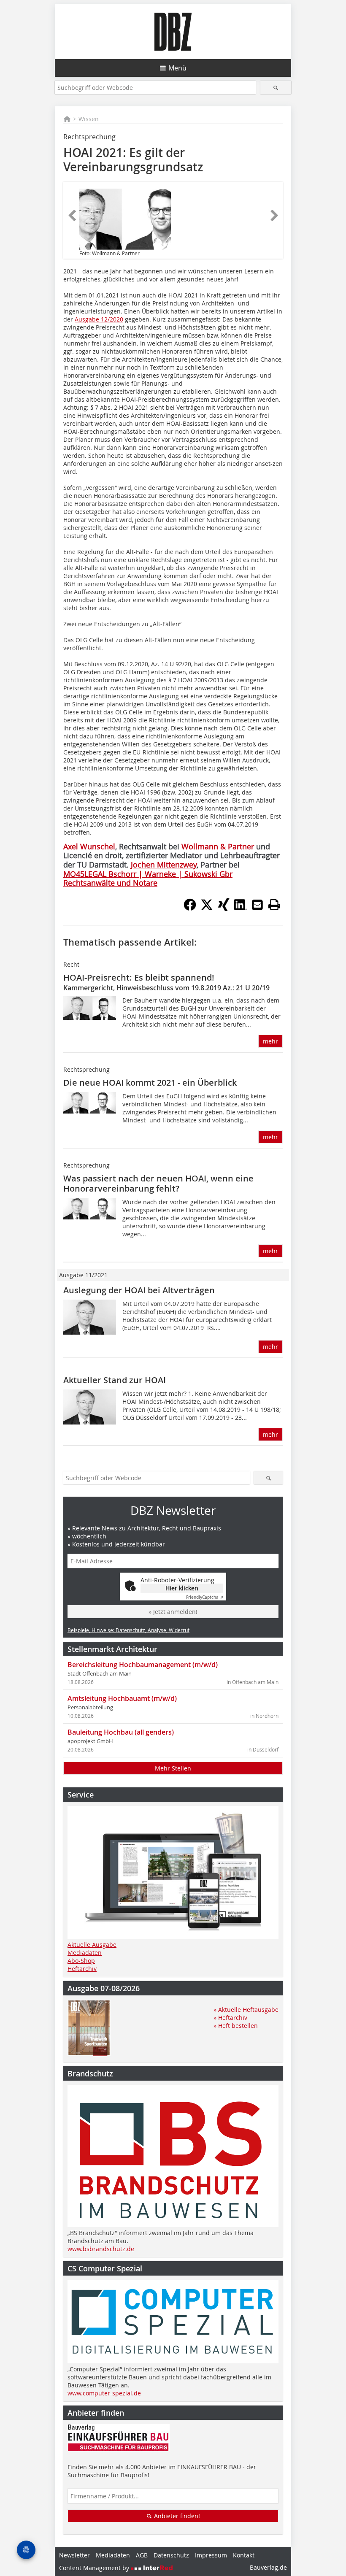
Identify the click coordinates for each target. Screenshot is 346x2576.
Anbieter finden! (176, 2516)
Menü (177, 68)
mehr (270, 1041)
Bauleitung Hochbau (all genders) (121, 1732)
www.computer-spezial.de (104, 2393)
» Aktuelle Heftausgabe (246, 2010)
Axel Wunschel (89, 846)
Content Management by (95, 2568)
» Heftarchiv (230, 2018)
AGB (142, 2555)
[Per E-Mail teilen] (257, 905)
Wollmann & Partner (218, 846)
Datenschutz (171, 2555)
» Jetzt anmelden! (173, 1612)
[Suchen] (276, 88)
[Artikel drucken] (274, 905)
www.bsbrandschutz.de (101, 2249)
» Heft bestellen (236, 2026)
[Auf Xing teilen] (224, 908)
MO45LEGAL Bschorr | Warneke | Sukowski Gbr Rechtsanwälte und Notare (148, 878)
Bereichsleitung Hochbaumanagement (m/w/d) (143, 1665)
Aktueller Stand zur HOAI (115, 1380)
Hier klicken (182, 1588)
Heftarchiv (82, 1969)
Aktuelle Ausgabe (92, 1945)
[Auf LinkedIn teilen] (241, 908)
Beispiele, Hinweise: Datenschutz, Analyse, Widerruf (128, 1630)
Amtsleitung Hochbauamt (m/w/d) (122, 1698)
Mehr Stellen (173, 1768)
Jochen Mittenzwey (164, 865)
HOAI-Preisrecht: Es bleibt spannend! (139, 977)
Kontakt (244, 2555)
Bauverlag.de (268, 2567)
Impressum (211, 2555)
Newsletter (74, 2555)
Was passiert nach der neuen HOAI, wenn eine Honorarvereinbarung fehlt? (158, 1183)
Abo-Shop (81, 1961)
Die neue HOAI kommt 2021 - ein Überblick (150, 1083)
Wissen (89, 119)
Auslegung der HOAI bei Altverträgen (139, 1290)
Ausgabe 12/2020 (99, 319)
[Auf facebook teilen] (190, 908)
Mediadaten (85, 1953)
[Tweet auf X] (207, 908)
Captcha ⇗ (205, 1597)
